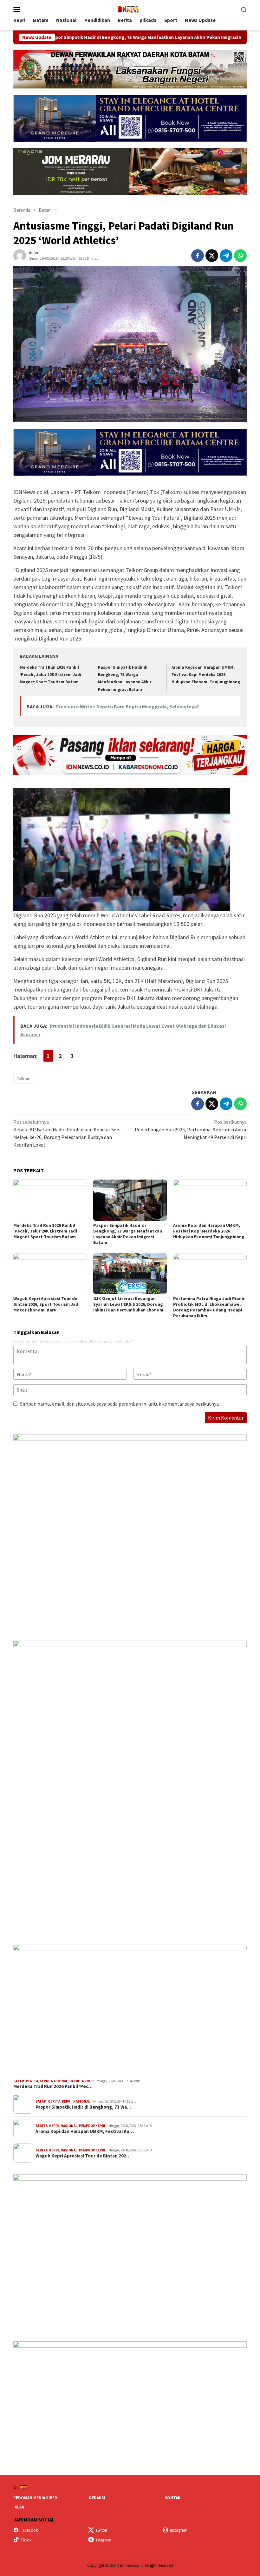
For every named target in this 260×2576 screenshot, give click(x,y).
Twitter (101, 2530)
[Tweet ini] (212, 256)
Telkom (24, 1078)
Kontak (172, 2498)
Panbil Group (81, 2081)
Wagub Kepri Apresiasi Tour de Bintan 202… (83, 2156)
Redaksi (97, 2498)
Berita (32, 2081)
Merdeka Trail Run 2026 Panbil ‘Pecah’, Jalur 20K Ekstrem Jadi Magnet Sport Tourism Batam (50, 675)
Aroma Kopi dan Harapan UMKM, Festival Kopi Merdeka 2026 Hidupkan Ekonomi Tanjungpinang (206, 675)
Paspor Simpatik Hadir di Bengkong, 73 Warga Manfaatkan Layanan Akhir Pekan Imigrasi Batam (128, 1234)
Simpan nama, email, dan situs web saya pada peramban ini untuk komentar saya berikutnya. (120, 1404)
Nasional (59, 2081)
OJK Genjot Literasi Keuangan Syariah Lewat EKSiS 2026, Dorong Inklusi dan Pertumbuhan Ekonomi (129, 1304)
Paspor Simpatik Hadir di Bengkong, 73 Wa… (83, 2107)
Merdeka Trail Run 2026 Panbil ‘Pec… (53, 2086)
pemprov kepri (92, 2126)
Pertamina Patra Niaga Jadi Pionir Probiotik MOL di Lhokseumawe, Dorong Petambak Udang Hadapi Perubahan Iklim (209, 1307)
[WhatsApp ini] (240, 256)
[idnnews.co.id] (130, 9)
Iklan (19, 2507)
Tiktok (26, 2540)
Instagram (179, 2530)
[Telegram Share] (226, 256)
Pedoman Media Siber (35, 2498)
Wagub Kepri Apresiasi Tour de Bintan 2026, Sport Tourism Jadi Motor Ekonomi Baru (46, 1304)
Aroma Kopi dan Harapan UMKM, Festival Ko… (85, 2131)
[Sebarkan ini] (198, 256)
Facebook (29, 2530)
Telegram (103, 2540)
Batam (19, 2081)
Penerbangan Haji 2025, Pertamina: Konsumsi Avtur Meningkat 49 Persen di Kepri (191, 1129)
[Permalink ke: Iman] (20, 255)
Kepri (45, 2081)
